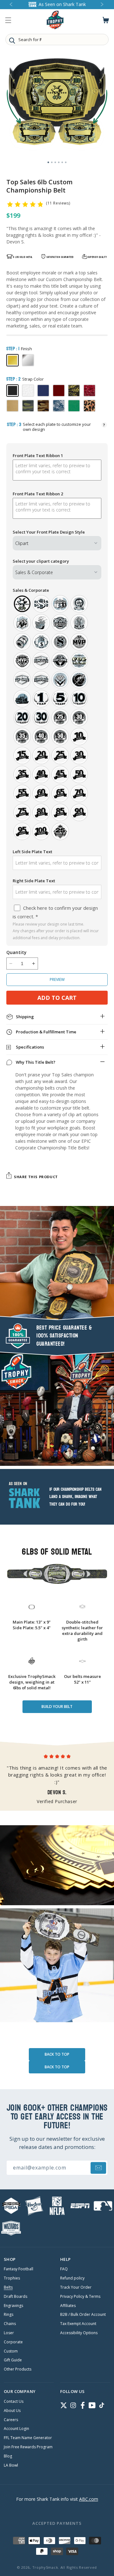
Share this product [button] (36, 1177)
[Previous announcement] (11, 5)
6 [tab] (66, 162)
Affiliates (68, 2306)
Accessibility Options (79, 2333)
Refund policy (72, 2278)
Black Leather (13, 391)
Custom (11, 2351)
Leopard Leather (89, 406)
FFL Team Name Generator (28, 2438)
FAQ (64, 2269)
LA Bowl (11, 2465)
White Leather (28, 391)
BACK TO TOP (57, 2054)
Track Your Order (76, 2287)
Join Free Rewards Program (28, 2447)
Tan (13, 406)
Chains (10, 2324)
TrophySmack (45, 2567)
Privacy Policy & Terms (80, 2297)
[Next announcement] (103, 5)
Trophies (12, 2278)
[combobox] (57, 40)
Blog (8, 2456)
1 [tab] (48, 162)
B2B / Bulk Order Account (83, 2315)
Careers (11, 2420)
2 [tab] (52, 162)
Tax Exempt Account (78, 2324)
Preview (57, 979)
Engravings (13, 2306)
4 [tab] (59, 162)
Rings (9, 2315)
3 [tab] (55, 162)
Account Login (16, 2429)
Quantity (16, 952)
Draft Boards (16, 2297)
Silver (28, 360)
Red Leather (59, 391)
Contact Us (14, 2402)
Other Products (18, 2369)
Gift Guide (13, 2360)
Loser (9, 2333)
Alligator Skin (89, 391)
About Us (12, 2411)
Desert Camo (43, 406)
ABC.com (89, 2499)
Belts (8, 2287)
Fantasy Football (19, 2269)
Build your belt (57, 1707)
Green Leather (74, 406)
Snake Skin (74, 391)
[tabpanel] (57, 105)
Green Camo (28, 406)
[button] (8, 20)
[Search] (12, 40)
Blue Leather (43, 391)
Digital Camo (59, 406)
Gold (13, 360)
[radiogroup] (57, 718)
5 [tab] (62, 162)
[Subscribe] (98, 2168)
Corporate (13, 2342)
